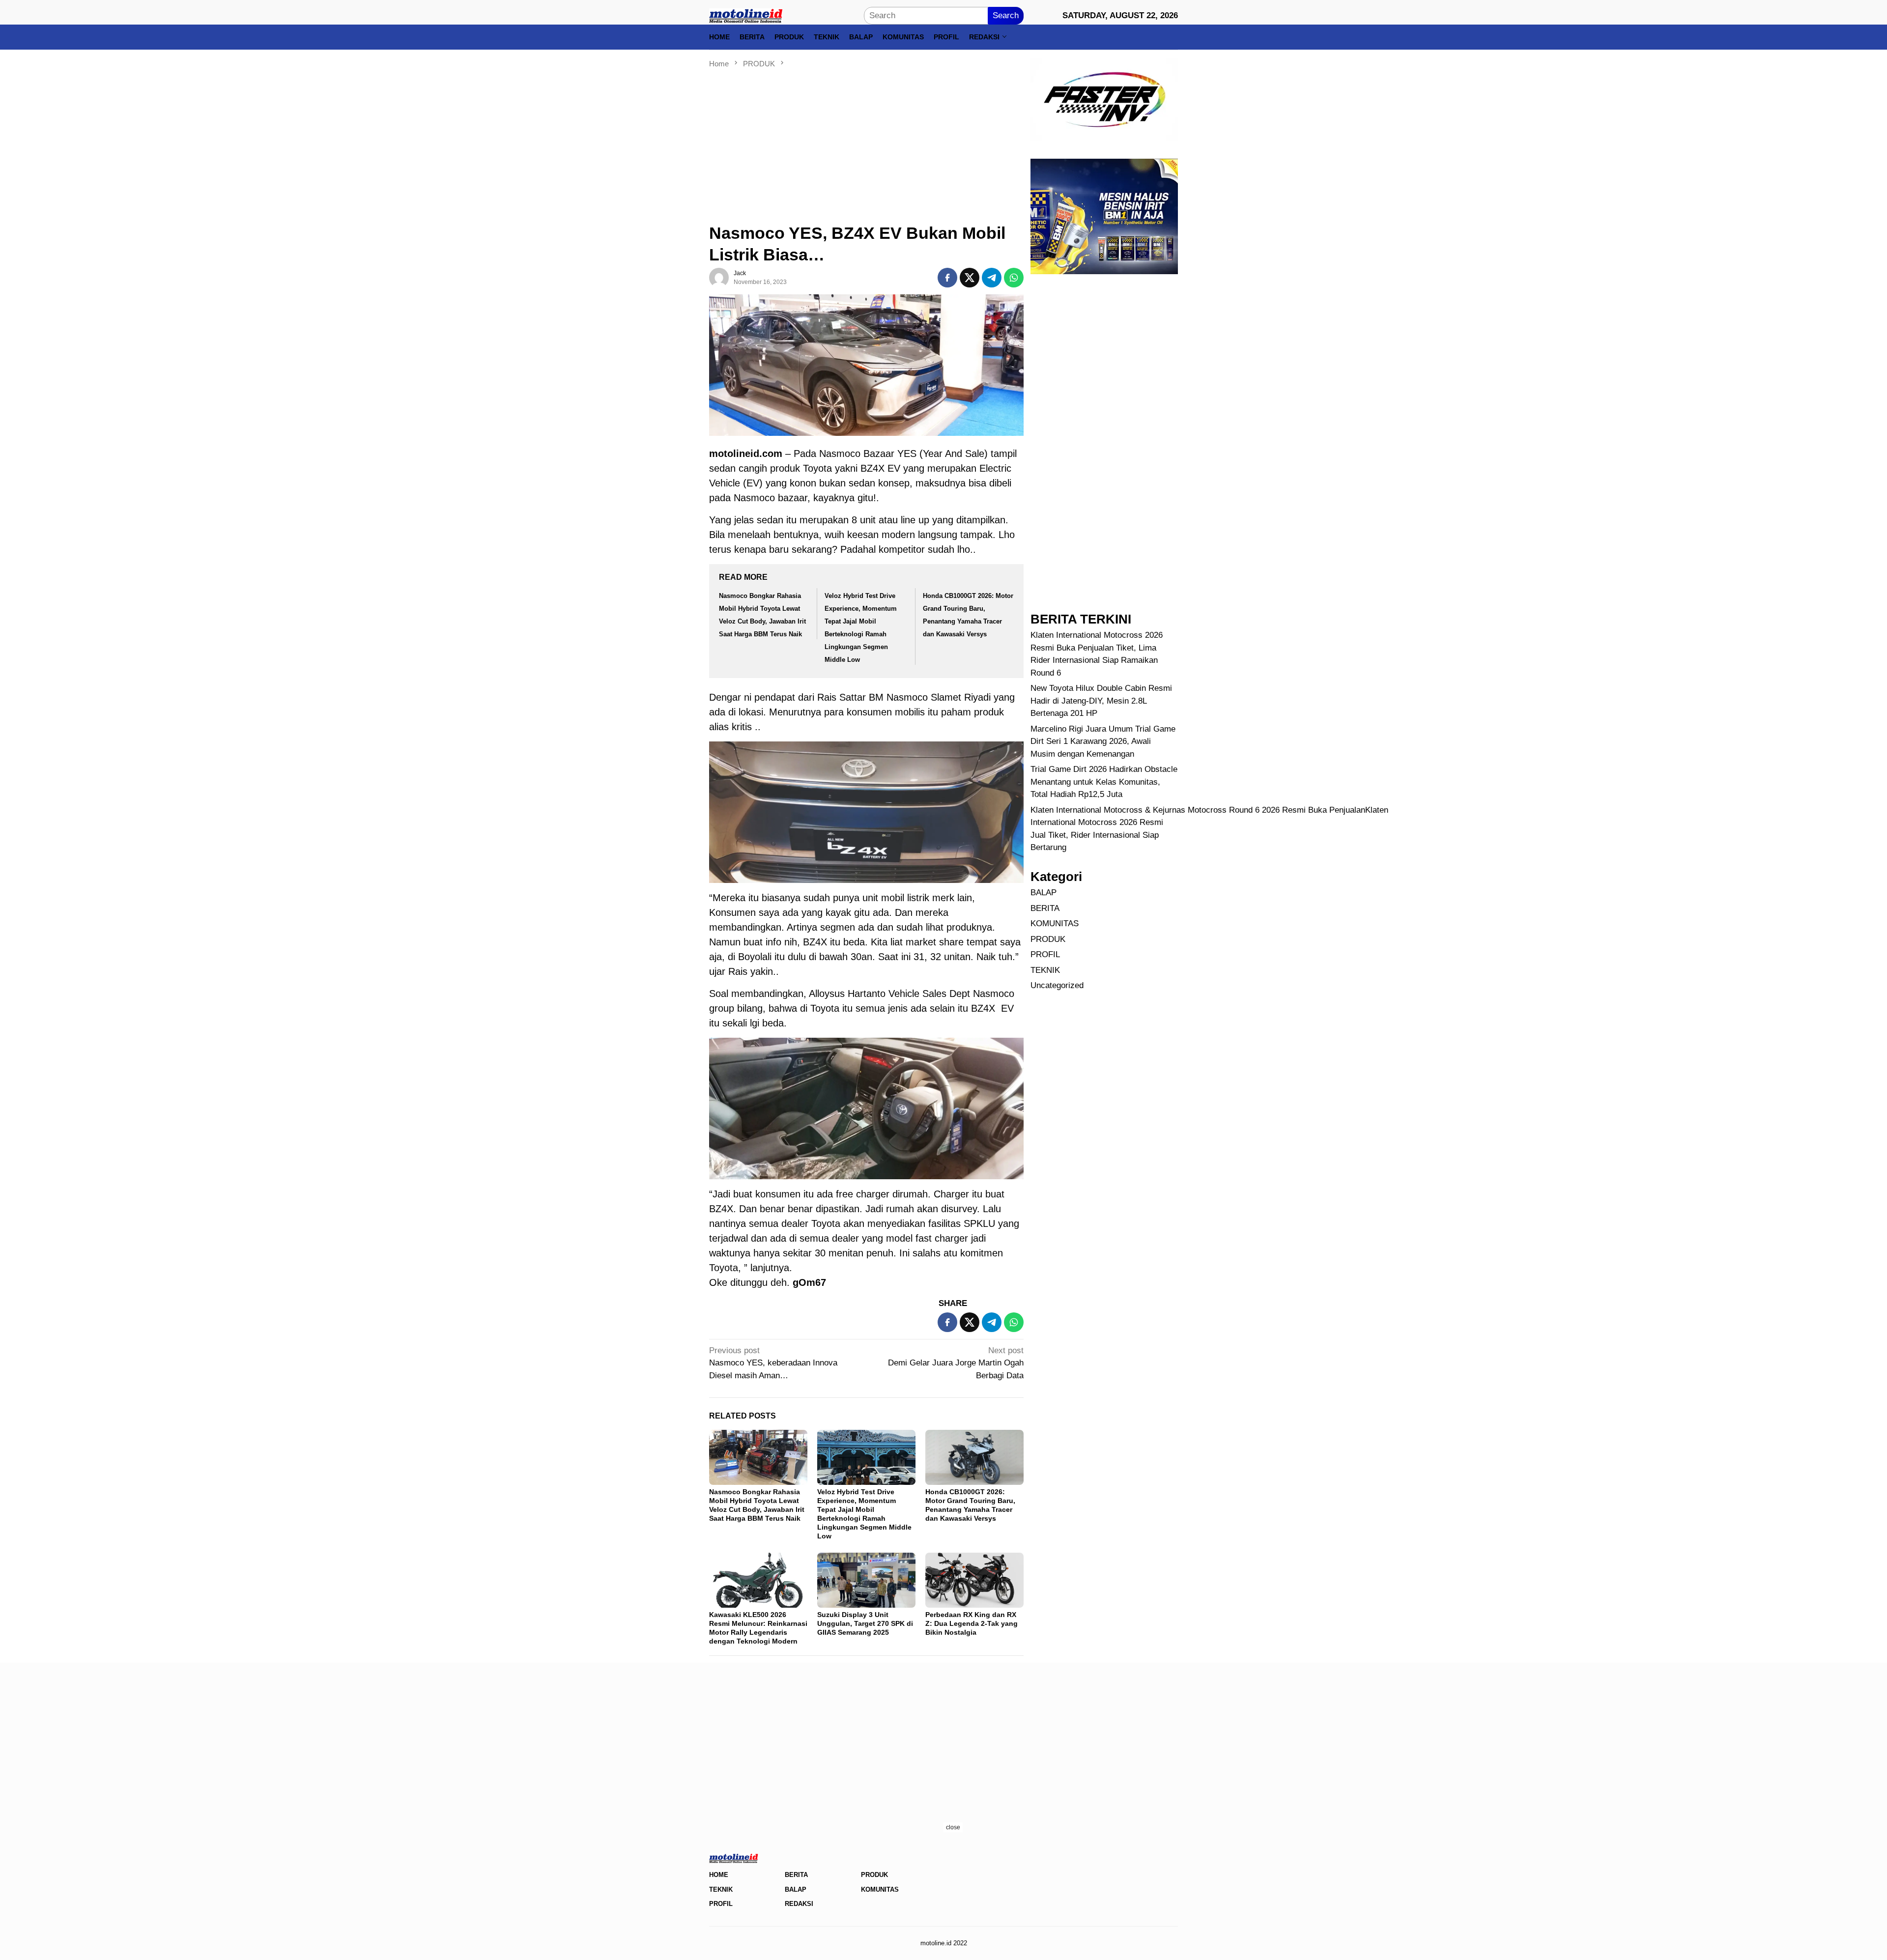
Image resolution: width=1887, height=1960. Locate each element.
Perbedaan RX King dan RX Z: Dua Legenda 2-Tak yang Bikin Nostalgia (972, 1623)
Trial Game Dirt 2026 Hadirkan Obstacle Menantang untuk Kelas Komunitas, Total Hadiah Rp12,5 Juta (1104, 782)
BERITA (1045, 908)
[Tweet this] (970, 278)
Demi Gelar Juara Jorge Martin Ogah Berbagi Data (956, 1363)
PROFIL (1045, 954)
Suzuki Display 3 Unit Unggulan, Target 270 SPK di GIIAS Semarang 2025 (865, 1623)
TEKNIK (1045, 970)
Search (1006, 15)
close (953, 1827)
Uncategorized (1057, 985)
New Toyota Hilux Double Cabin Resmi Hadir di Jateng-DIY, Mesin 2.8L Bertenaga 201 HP (1101, 701)
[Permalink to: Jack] (719, 277)
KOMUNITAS (1055, 923)
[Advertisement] (866, 142)
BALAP (1044, 893)
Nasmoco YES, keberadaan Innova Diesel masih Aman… (773, 1363)
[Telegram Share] (992, 278)
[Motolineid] (746, 15)
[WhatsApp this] (1014, 278)
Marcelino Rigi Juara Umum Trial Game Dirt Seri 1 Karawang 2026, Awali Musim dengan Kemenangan (1103, 741)
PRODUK (1048, 939)
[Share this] (947, 278)
